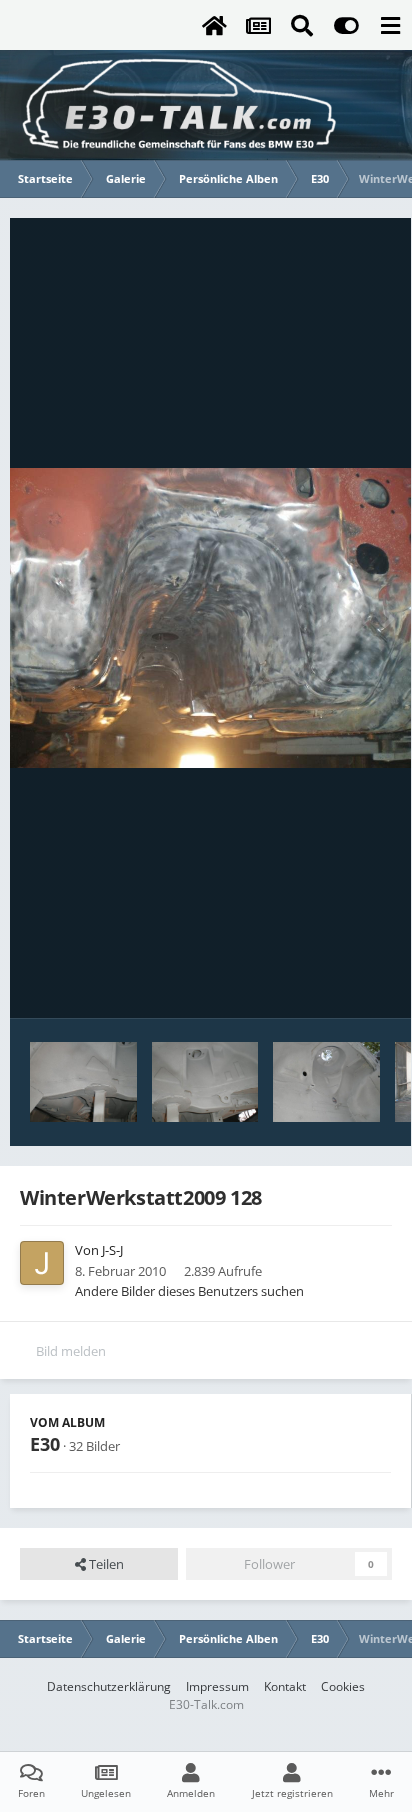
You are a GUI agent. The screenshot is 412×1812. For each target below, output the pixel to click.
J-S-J (112, 1250)
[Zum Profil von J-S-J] (42, 1263)
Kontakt (285, 1686)
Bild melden (71, 1351)
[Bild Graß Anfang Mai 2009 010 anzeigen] (326, 1082)
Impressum (217, 1686)
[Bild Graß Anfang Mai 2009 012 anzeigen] (83, 1082)
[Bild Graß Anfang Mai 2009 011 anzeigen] (205, 1082)
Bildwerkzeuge (322, 982)
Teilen (105, 1564)
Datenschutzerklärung (109, 1686)
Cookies (343, 1686)
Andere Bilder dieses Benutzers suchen (189, 1291)
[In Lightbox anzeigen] (210, 618)
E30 (45, 1444)
